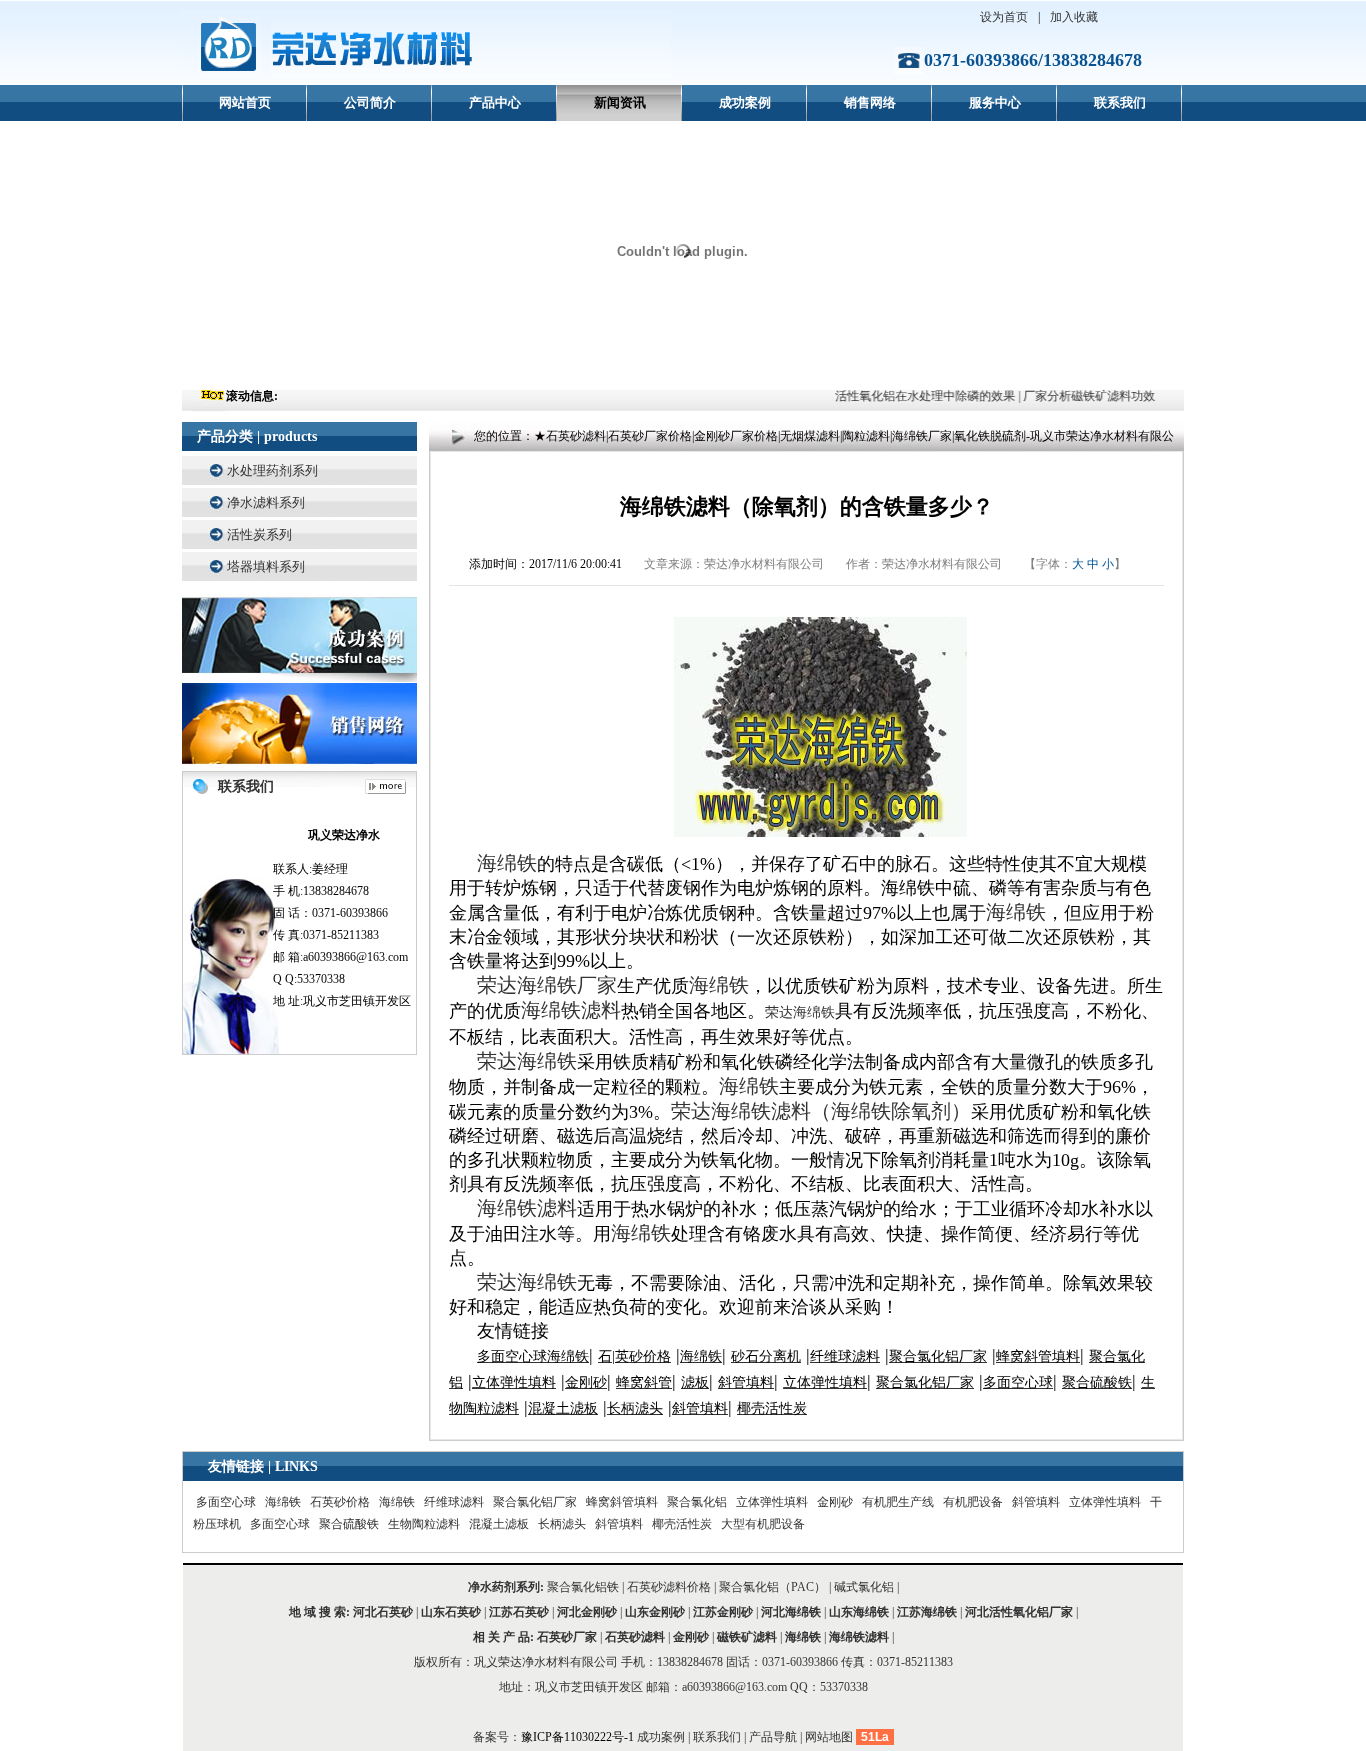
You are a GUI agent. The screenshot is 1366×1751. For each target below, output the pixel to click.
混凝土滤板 (499, 1524)
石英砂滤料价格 (669, 1587)
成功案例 (745, 102)
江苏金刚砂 (723, 1612)
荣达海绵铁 (800, 1012)
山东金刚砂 (655, 1612)
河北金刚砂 (587, 1612)
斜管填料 (1036, 1502)
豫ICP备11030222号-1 (579, 1737)
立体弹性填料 (772, 1502)
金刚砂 (835, 1502)
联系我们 (1120, 102)
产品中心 (495, 102)
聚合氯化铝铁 (583, 1587)
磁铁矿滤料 (747, 1637)
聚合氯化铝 (697, 1502)
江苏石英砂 (519, 1612)
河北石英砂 (383, 1612)
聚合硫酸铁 (349, 1524)
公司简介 (370, 102)
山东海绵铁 (859, 1612)
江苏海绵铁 (927, 1612)
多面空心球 (226, 1502)
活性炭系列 (259, 534)
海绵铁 (283, 1502)
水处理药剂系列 (272, 470)
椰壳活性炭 (682, 1524)
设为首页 (1004, 17)
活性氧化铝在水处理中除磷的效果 (914, 396)
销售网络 (870, 102)
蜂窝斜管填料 (622, 1502)
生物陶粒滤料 (424, 1524)
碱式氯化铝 (864, 1587)
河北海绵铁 (791, 1612)
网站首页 (245, 102)
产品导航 (773, 1737)
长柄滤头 (562, 1524)
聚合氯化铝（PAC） (772, 1587)
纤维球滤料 (454, 1502)
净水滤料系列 (266, 502)
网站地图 (829, 1737)
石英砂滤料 (635, 1637)
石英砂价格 (340, 1502)
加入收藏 (1074, 17)
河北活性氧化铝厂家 (1019, 1612)
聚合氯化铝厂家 (535, 1502)
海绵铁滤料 (859, 1637)
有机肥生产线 (898, 1502)
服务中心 (995, 102)
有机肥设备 (973, 1502)
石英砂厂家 (567, 1637)
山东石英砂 (451, 1612)
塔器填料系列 (266, 566)
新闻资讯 (620, 102)
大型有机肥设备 (763, 1524)
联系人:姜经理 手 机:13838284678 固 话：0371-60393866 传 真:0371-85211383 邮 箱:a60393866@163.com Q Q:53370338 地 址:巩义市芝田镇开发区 (342, 918)
